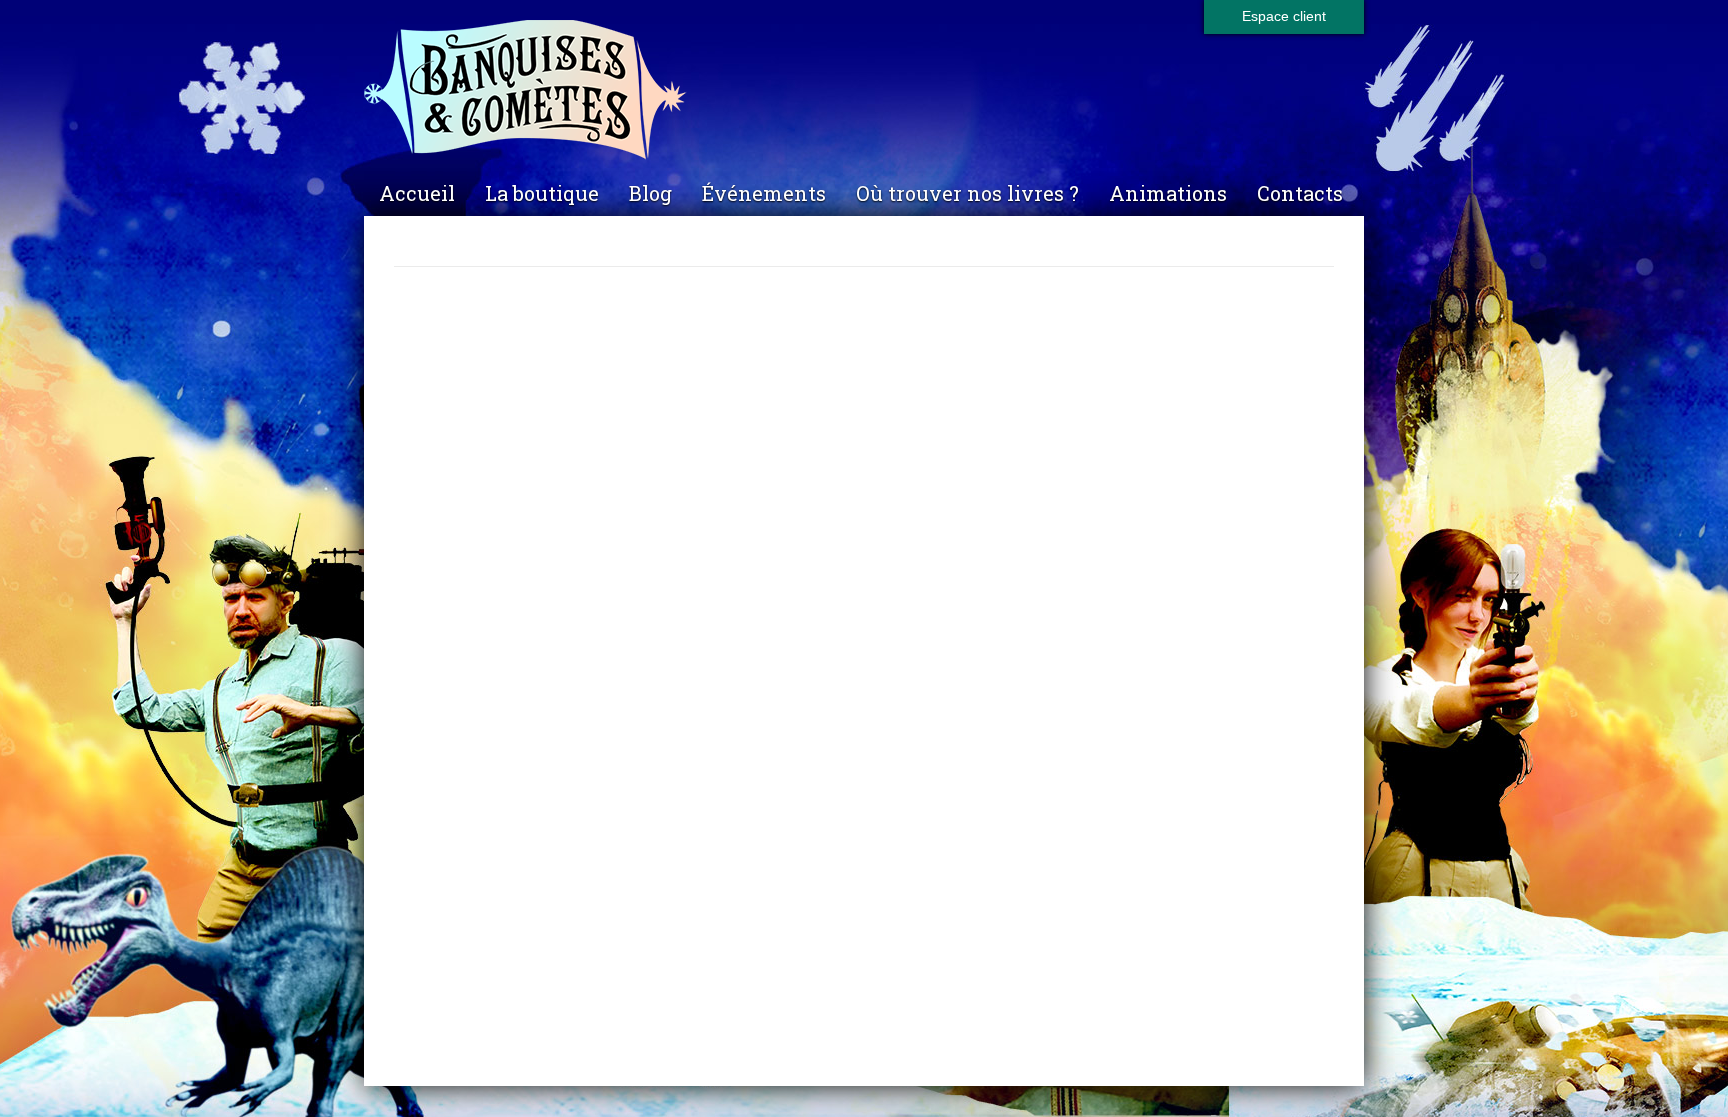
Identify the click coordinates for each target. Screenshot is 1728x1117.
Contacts (1300, 193)
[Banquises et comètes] (864, 90)
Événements (764, 193)
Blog (650, 193)
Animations (1168, 193)
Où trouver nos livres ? (967, 193)
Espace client (1284, 16)
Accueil (417, 193)
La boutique (542, 193)
